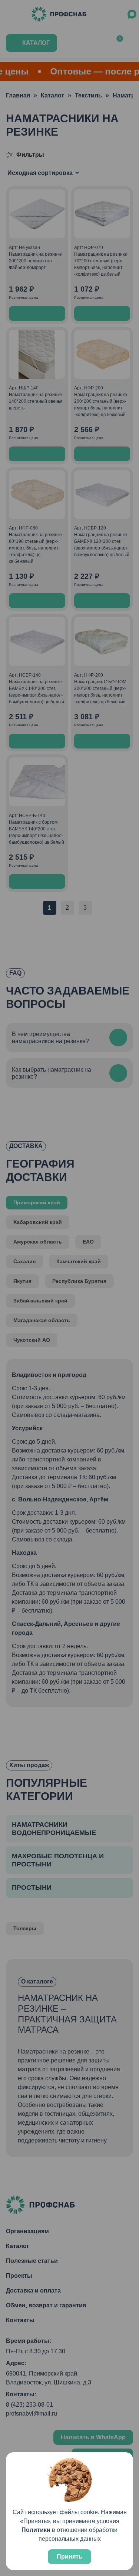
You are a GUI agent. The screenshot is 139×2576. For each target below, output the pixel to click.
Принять (69, 2557)
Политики (36, 2530)
